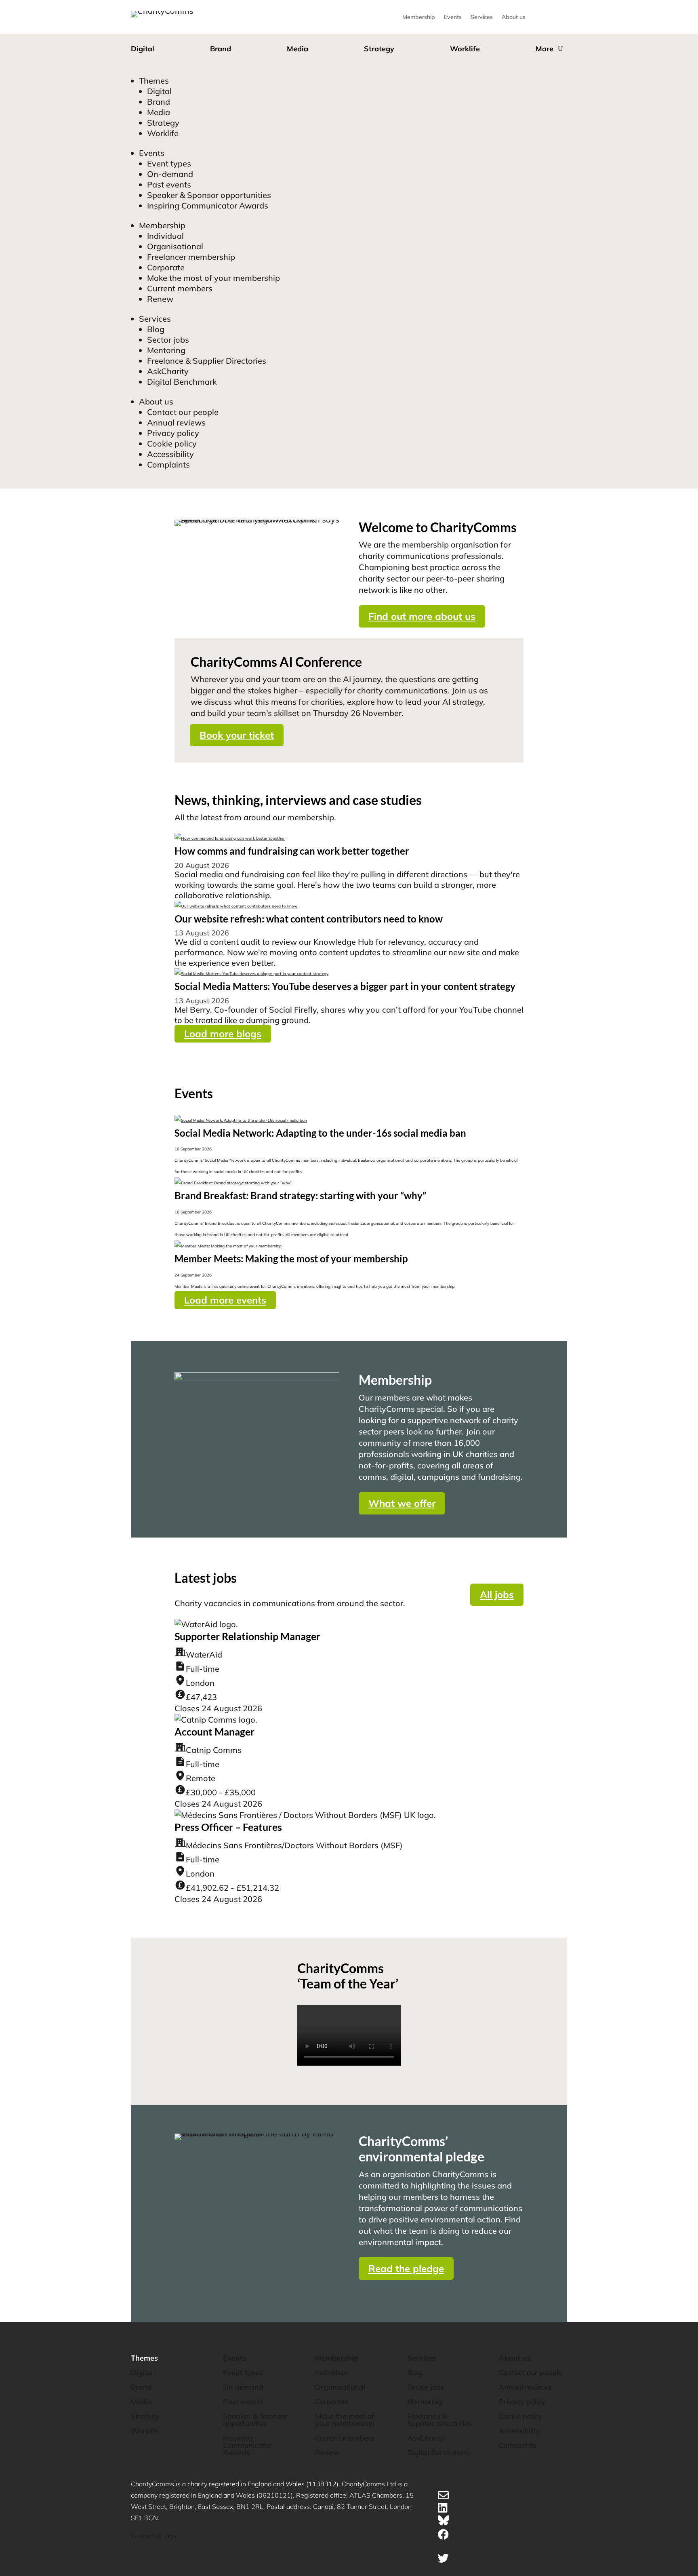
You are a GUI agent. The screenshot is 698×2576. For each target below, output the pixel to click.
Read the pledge (406, 2268)
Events (453, 17)
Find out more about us (422, 616)
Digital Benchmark (182, 382)
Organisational (175, 246)
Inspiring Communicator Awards (208, 205)
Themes (154, 81)
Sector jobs (168, 340)
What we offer (402, 1503)
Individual (165, 236)
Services (482, 17)
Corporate (166, 267)
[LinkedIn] (443, 2508)
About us (514, 17)
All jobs (497, 1594)
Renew (160, 299)
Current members (180, 288)
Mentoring (166, 350)
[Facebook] (443, 2534)
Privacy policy (173, 433)
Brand (221, 49)
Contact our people (183, 412)
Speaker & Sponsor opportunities (209, 195)
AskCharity (168, 371)
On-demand (170, 174)
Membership (419, 17)
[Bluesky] (444, 2522)
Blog (156, 329)
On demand (243, 2387)
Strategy (379, 49)
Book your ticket (237, 735)
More (545, 49)
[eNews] (443, 2495)
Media (297, 49)
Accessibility (170, 454)
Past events (169, 184)
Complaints (168, 464)
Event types (169, 163)
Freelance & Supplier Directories (207, 361)
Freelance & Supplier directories (439, 2420)
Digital (143, 49)
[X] (443, 2558)
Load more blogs (223, 1034)
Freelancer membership (191, 257)
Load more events (225, 1300)
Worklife (465, 49)
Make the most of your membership (213, 278)
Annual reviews (176, 422)
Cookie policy (172, 443)
